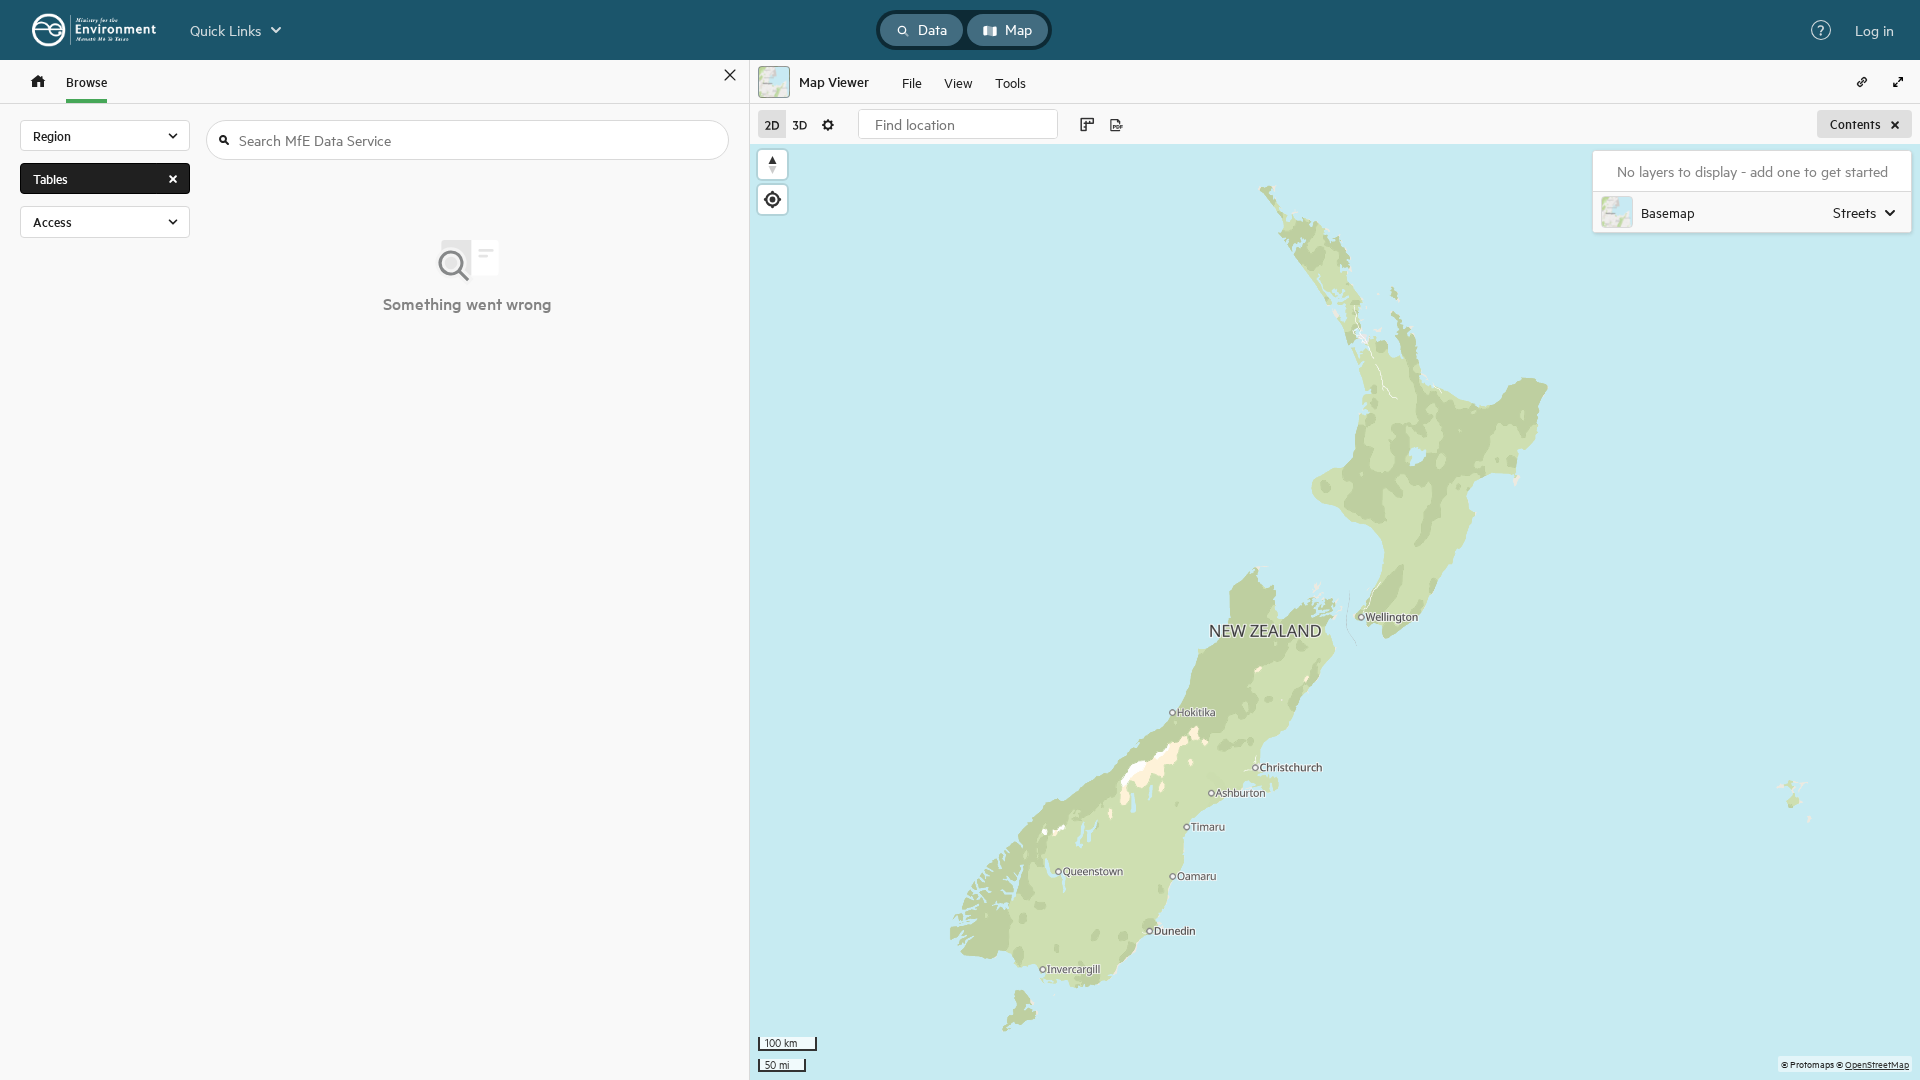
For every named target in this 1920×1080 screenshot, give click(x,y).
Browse (86, 81)
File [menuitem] (912, 81)
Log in (1874, 30)
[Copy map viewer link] (1862, 82)
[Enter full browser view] (1898, 82)
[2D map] (772, 124)
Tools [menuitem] (1010, 81)
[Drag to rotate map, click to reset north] (772, 164)
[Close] (730, 75)
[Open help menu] (1821, 30)
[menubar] (964, 82)
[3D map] (800, 124)
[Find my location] (772, 199)
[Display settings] (828, 124)
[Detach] (701, 75)
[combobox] (958, 124)
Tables (50, 178)
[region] (1335, 612)
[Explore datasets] (38, 81)
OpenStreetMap (1877, 1063)
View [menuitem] (958, 81)
